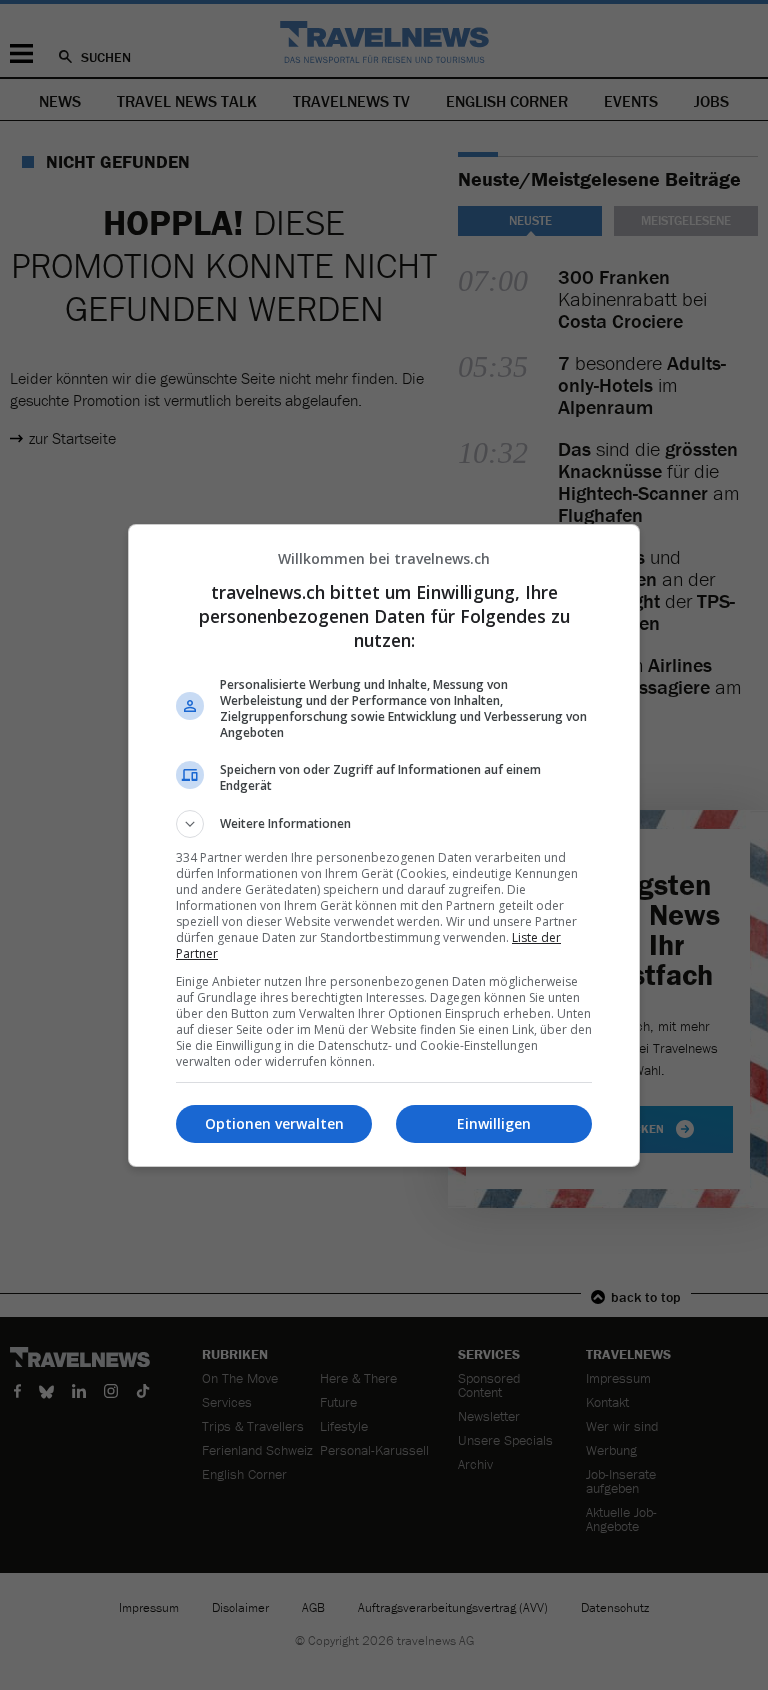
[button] (384, 824)
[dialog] (384, 845)
